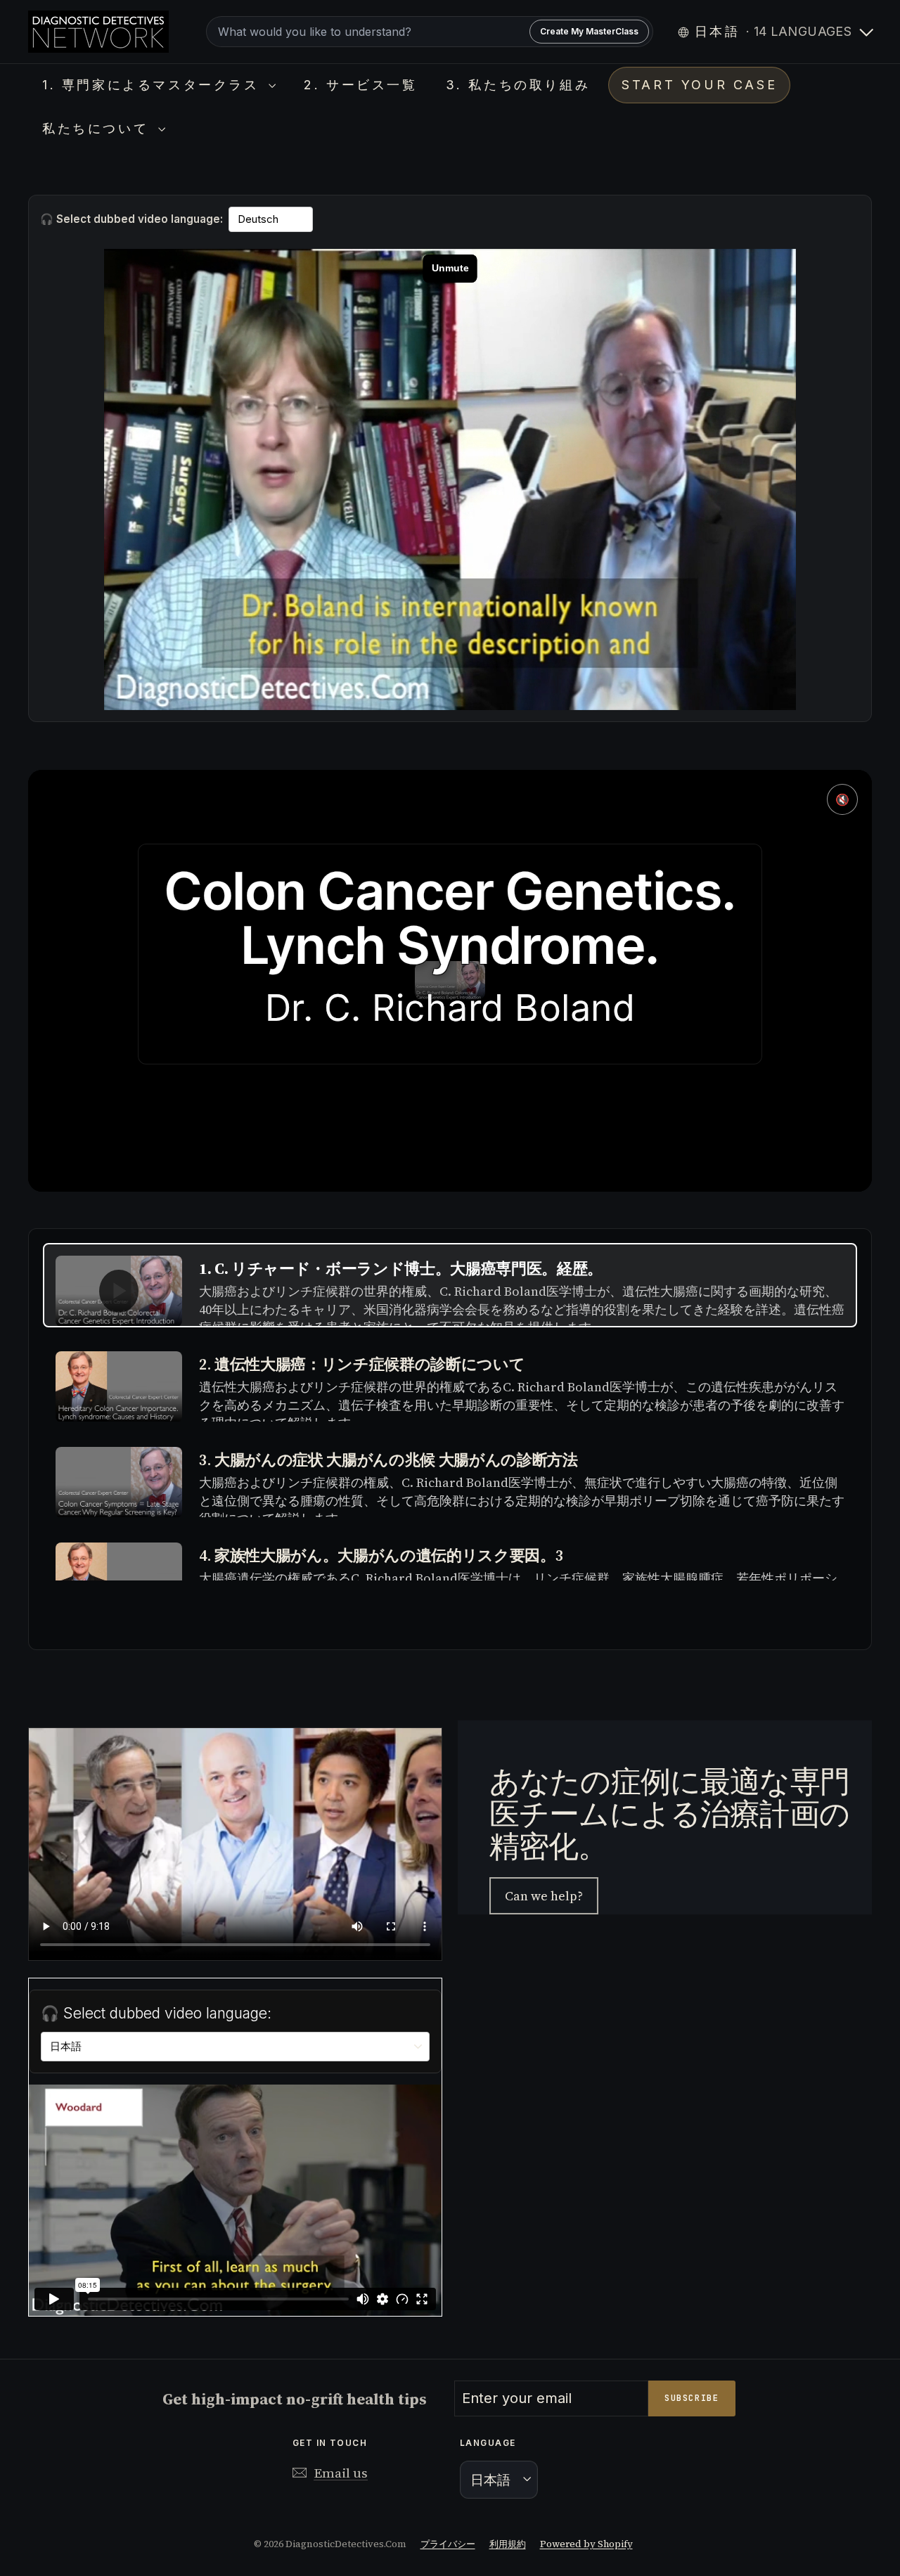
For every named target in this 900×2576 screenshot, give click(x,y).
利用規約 (508, 2544)
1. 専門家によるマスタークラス (154, 85)
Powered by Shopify (586, 2544)
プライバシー (448, 2544)
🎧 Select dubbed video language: (131, 219)
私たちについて (98, 128)
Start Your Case (699, 85)
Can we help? (544, 1896)
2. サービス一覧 (360, 85)
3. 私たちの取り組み (518, 85)
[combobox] (429, 32)
